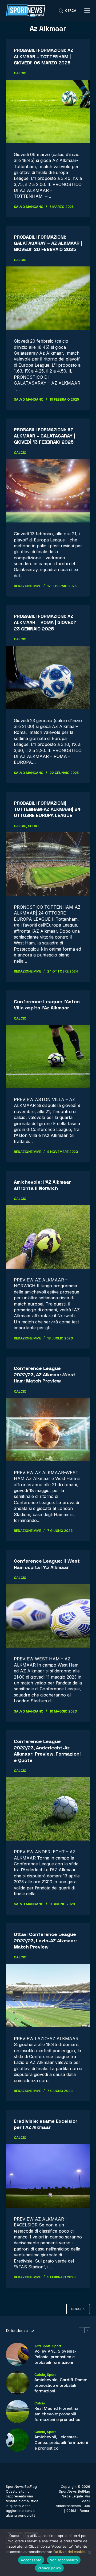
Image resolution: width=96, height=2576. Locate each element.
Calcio (20, 73)
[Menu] (87, 11)
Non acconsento (64, 2560)
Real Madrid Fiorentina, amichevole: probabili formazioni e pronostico (57, 2414)
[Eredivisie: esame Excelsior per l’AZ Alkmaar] (48, 2176)
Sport (34, 826)
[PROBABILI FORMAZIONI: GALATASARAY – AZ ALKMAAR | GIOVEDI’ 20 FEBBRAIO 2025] (48, 298)
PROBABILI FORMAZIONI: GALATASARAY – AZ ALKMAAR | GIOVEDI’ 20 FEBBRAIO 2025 (48, 243)
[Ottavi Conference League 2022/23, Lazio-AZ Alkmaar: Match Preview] (48, 1996)
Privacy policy (49, 2568)
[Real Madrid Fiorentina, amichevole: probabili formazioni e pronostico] (17, 2412)
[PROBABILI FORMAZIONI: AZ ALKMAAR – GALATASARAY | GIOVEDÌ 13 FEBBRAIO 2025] (48, 491)
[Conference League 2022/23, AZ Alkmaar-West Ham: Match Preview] (48, 1430)
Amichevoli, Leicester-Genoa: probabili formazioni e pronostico (61, 2443)
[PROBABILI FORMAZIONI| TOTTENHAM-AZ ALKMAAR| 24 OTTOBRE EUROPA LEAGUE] (48, 864)
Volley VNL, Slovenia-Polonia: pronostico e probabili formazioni (55, 2357)
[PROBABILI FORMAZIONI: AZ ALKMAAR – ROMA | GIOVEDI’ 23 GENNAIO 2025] (48, 677)
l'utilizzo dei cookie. (70, 2552)
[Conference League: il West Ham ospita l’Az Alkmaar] (48, 1616)
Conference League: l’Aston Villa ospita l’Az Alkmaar (47, 1005)
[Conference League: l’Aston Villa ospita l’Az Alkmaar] (48, 1056)
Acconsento (31, 2560)
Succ (76, 2309)
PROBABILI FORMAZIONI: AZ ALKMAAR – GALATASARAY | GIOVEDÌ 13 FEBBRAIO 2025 (44, 436)
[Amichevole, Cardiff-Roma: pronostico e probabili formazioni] (17, 2383)
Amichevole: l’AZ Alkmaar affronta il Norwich (42, 1185)
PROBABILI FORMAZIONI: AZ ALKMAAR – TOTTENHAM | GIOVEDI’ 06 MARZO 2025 (43, 56)
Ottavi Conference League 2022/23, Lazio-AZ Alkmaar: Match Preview (45, 1940)
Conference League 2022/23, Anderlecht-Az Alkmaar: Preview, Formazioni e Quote (47, 1751)
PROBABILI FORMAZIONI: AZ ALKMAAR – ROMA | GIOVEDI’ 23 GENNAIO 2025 (45, 622)
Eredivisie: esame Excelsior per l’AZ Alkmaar (46, 2124)
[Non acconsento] (89, 2552)
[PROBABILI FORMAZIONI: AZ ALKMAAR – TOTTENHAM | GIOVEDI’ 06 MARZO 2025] (48, 111)
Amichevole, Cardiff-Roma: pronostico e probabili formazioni (61, 2385)
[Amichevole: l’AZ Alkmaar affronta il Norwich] (48, 1237)
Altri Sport (42, 2346)
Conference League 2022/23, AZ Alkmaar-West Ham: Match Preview (45, 1374)
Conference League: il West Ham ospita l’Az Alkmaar (47, 1564)
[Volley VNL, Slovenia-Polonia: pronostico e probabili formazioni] (17, 2354)
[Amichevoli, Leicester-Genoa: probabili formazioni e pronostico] (17, 2440)
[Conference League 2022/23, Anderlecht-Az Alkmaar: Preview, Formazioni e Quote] (48, 1809)
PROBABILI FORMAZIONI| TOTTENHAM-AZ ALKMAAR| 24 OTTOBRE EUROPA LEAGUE (47, 809)
